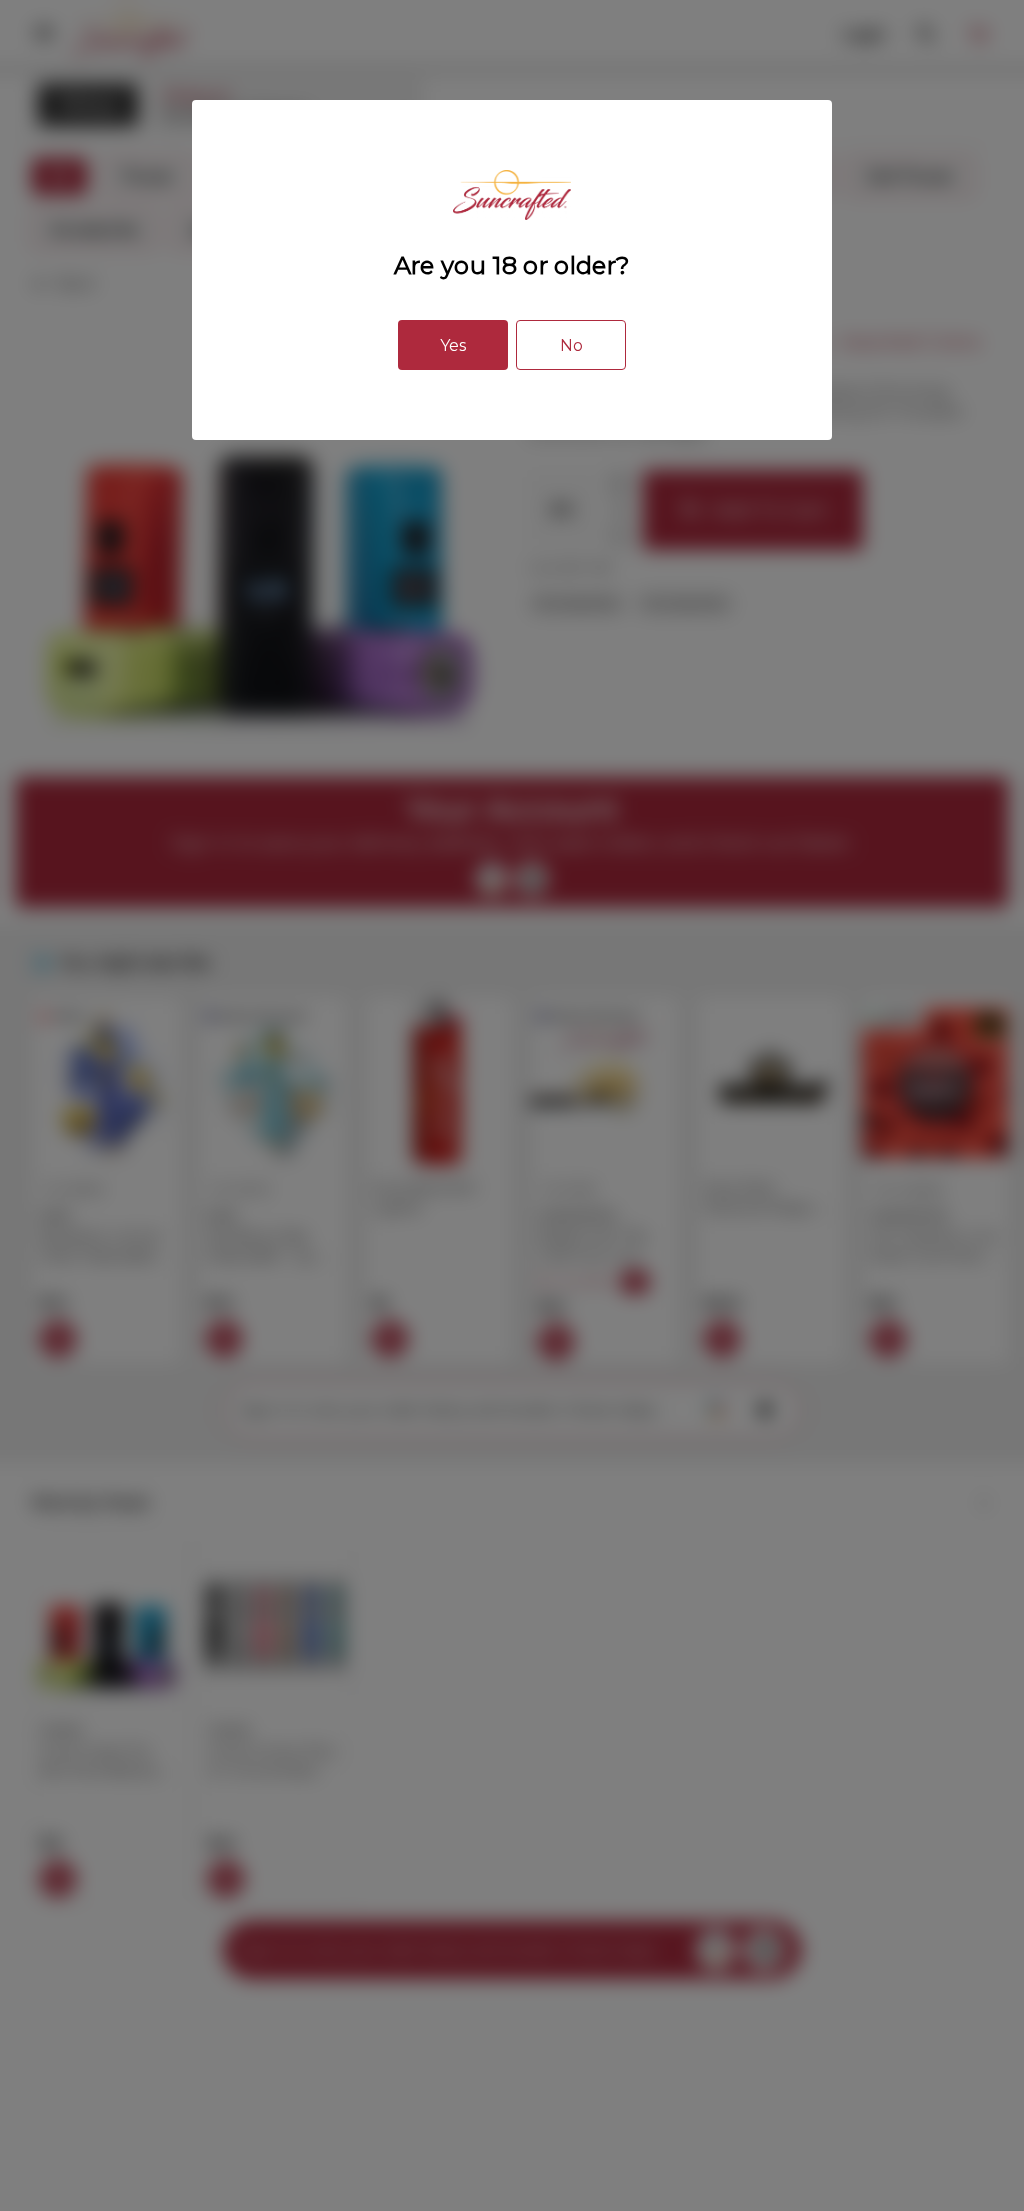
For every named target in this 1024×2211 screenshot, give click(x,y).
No (571, 345)
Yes (453, 345)
